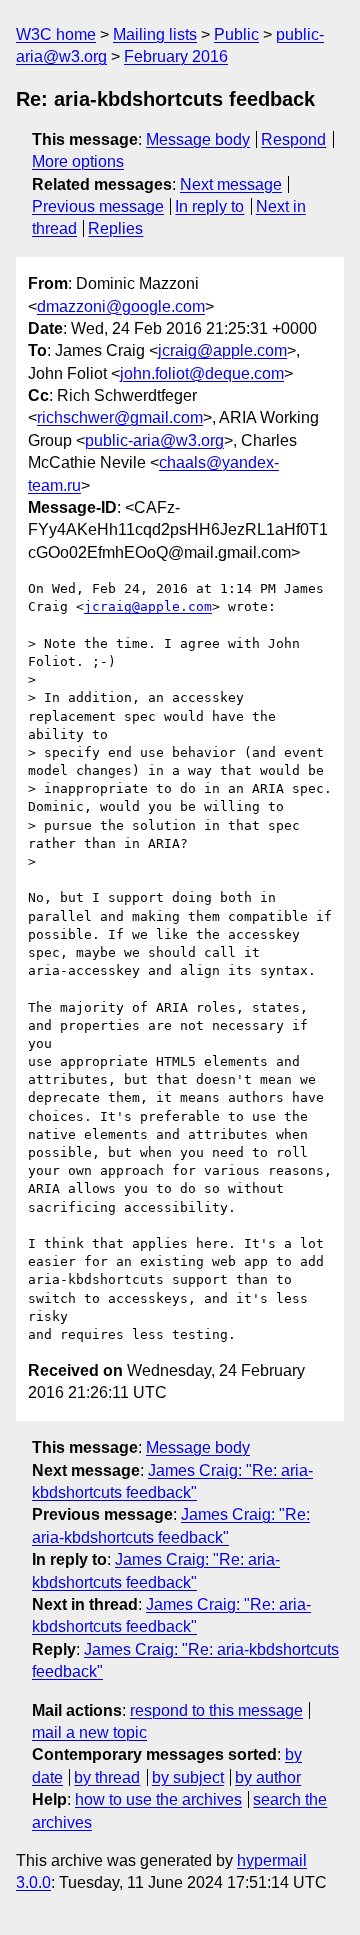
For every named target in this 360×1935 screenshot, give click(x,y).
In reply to (209, 206)
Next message (231, 184)
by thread (107, 1777)
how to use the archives (158, 1799)
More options (78, 161)
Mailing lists (155, 34)
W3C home (56, 34)
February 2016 (176, 56)
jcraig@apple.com (222, 350)
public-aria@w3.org (154, 440)
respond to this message (216, 1710)
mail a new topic (89, 1732)
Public (236, 34)
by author (268, 1777)
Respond (293, 139)
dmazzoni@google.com (121, 306)
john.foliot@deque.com (202, 373)
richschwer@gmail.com (120, 417)
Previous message (98, 206)
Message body (198, 139)
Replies (115, 228)
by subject (188, 1777)
